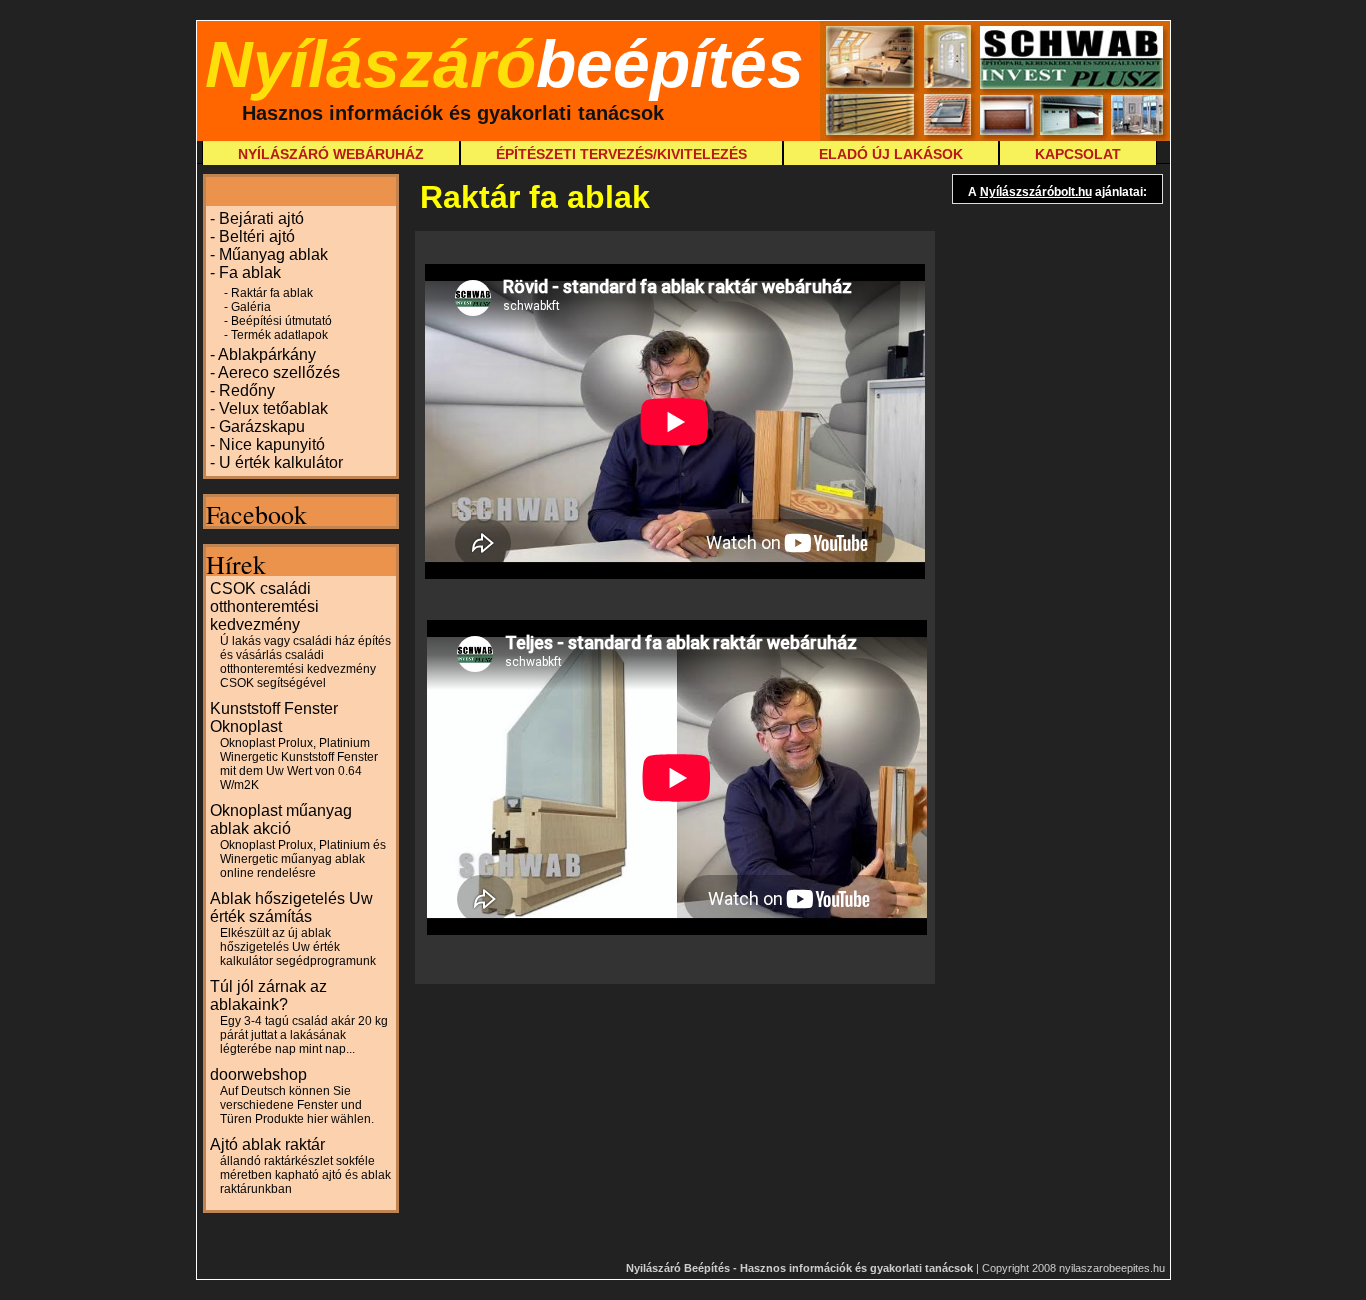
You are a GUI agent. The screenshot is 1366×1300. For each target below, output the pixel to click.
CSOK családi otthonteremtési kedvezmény (300, 635)
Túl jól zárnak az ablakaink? (299, 1017)
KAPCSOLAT (1078, 154)
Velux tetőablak (273, 408)
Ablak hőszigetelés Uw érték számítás (293, 929)
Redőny (247, 390)
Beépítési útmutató (281, 321)
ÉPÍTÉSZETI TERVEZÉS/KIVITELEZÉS (621, 154)
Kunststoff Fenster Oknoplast (294, 746)
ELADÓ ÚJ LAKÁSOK (891, 154)
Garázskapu (262, 426)
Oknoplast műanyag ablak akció (298, 841)
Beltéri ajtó (257, 236)
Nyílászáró (504, 64)
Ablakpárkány (267, 354)
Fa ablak (250, 272)
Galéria (251, 307)
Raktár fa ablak (272, 293)
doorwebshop (292, 1096)
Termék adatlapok (279, 335)
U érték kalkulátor (281, 462)
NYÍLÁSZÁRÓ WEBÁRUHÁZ (331, 154)
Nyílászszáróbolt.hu (1036, 192)
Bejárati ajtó (261, 218)
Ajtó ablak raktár (300, 1166)
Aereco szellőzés (279, 372)
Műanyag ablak (273, 254)
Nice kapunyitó (272, 444)
